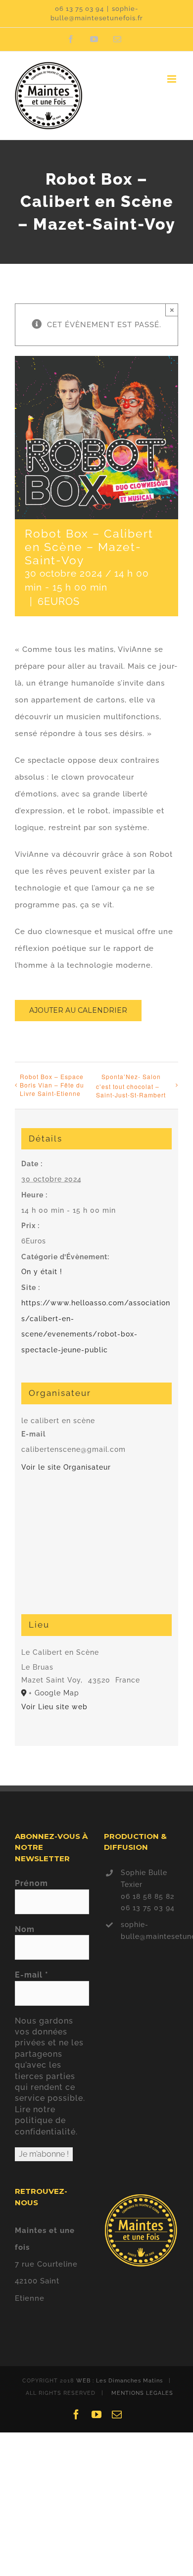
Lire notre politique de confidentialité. (46, 2121)
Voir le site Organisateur (66, 1467)
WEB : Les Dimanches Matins (120, 2381)
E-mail (32, 1975)
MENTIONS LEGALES (142, 2393)
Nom (25, 1929)
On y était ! (42, 1272)
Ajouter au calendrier (78, 1011)
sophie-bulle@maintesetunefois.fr (149, 1931)
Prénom (31, 1883)
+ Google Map (54, 1693)
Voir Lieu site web (54, 1707)
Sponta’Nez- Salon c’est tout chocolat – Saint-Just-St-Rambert (131, 1086)
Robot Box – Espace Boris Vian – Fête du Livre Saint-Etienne (52, 1085)
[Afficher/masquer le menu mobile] (173, 79)
